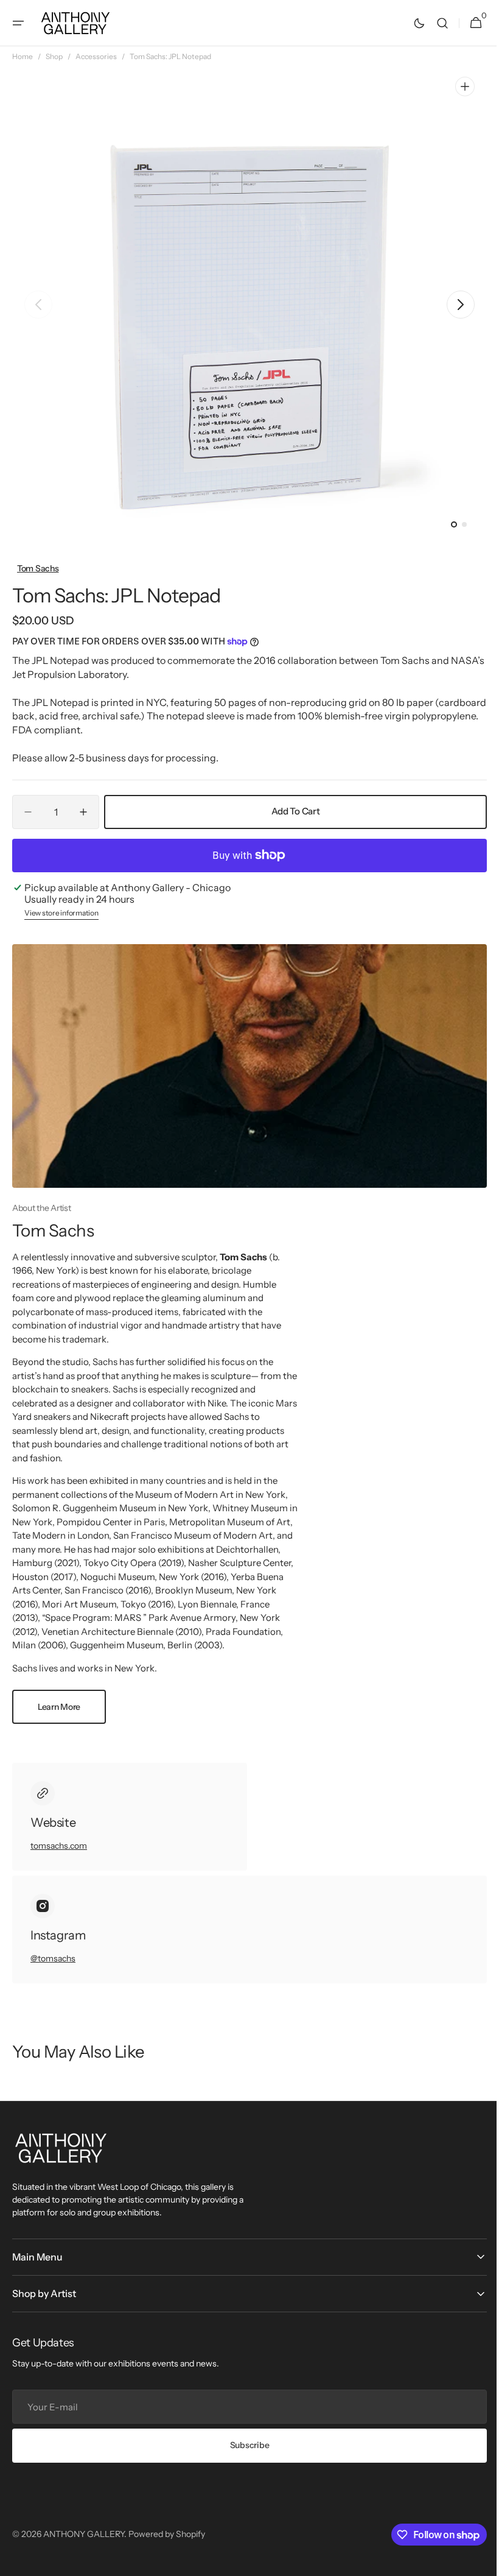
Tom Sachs (38, 568)
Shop (54, 56)
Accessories (96, 56)
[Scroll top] (475, 2561)
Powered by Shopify (167, 2534)
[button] (18, 23)
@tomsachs (53, 1958)
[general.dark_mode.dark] (410, 23)
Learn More (59, 1707)
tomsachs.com (59, 1846)
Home (23, 56)
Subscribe (245, 2445)
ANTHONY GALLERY (84, 2534)
